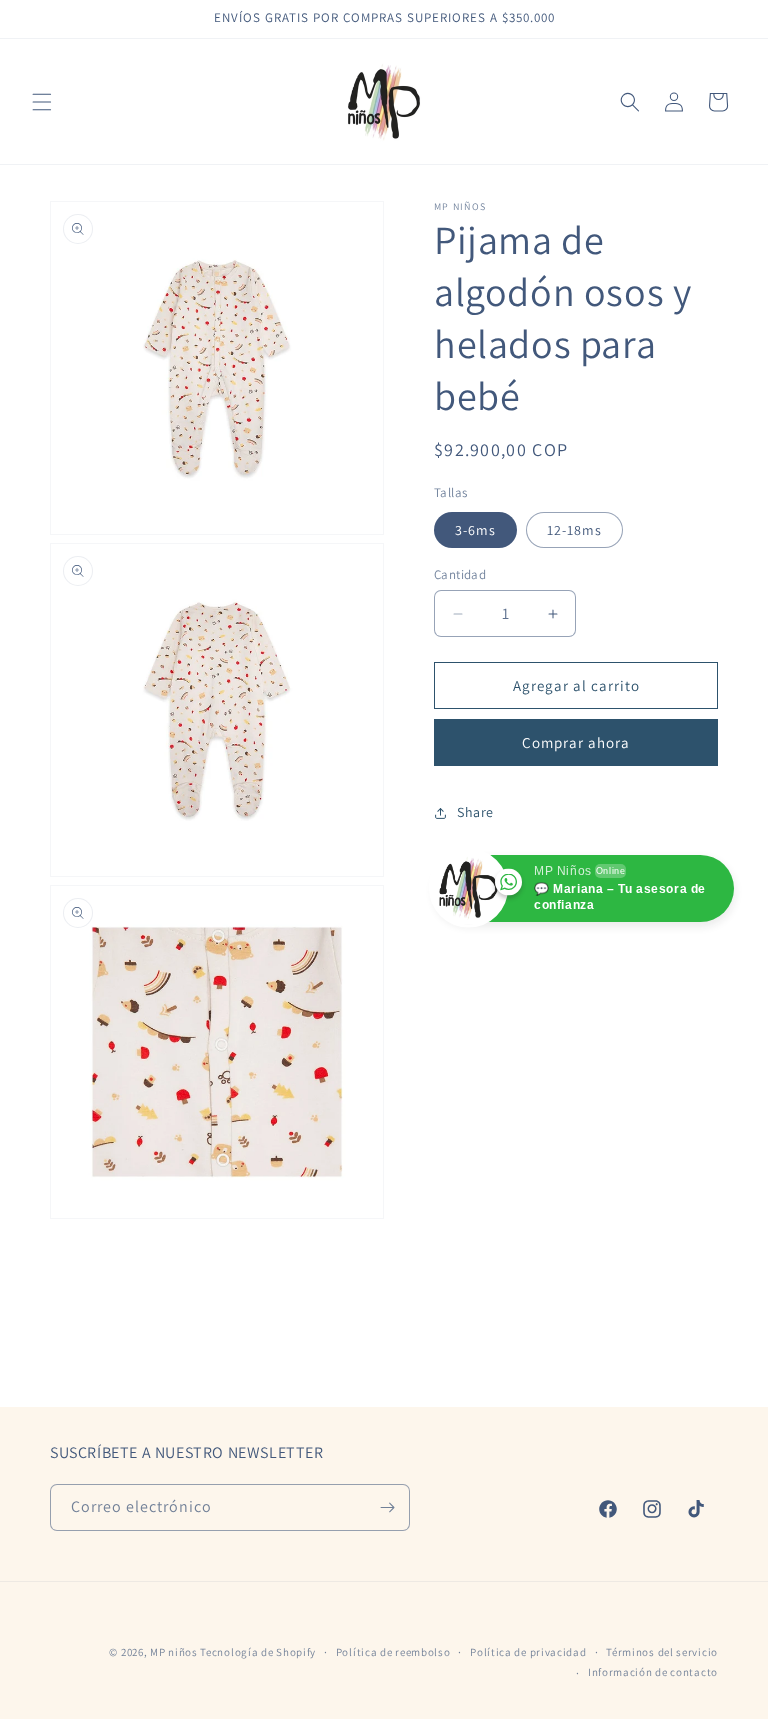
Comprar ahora (576, 742)
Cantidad (460, 574)
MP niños (175, 1652)
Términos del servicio (662, 1652)
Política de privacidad (528, 1652)
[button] (42, 102)
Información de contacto (653, 1672)
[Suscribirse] (387, 1507)
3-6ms (475, 530)
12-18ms (574, 530)
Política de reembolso (393, 1652)
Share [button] (475, 812)
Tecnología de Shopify (258, 1652)
